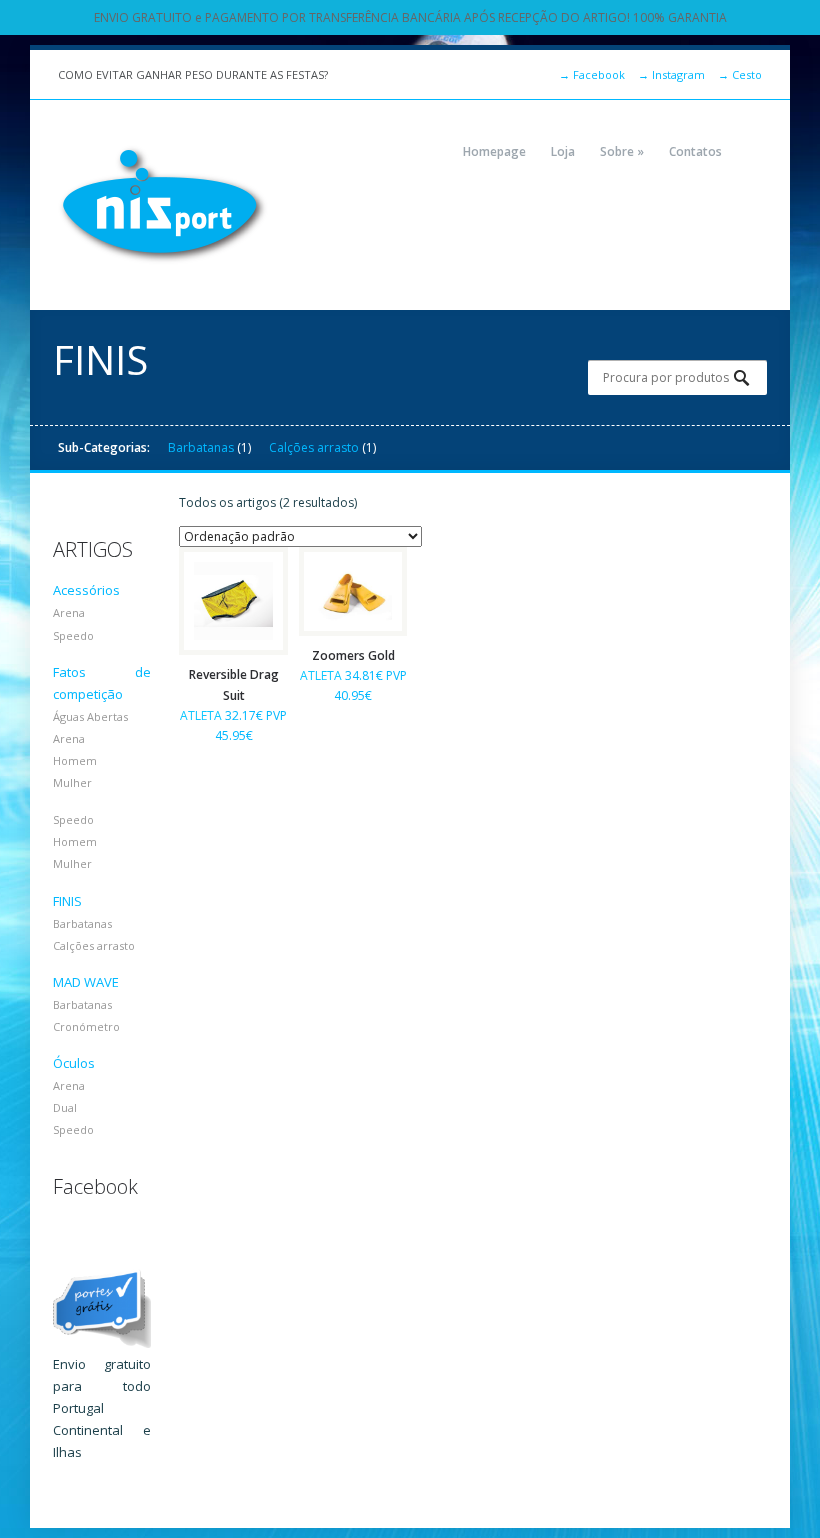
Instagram (671, 74)
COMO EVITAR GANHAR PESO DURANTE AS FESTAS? (193, 74)
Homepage (494, 151)
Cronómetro (86, 1026)
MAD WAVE (86, 982)
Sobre (622, 151)
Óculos (74, 1063)
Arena (69, 612)
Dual (65, 1107)
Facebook (592, 74)
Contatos (695, 151)
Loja (563, 151)
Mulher (72, 782)
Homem (75, 760)
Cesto (740, 74)
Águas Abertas (90, 716)
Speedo (73, 635)
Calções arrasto (314, 447)
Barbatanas (201, 447)
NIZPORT (163, 205)
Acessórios (86, 590)
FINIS (67, 901)
